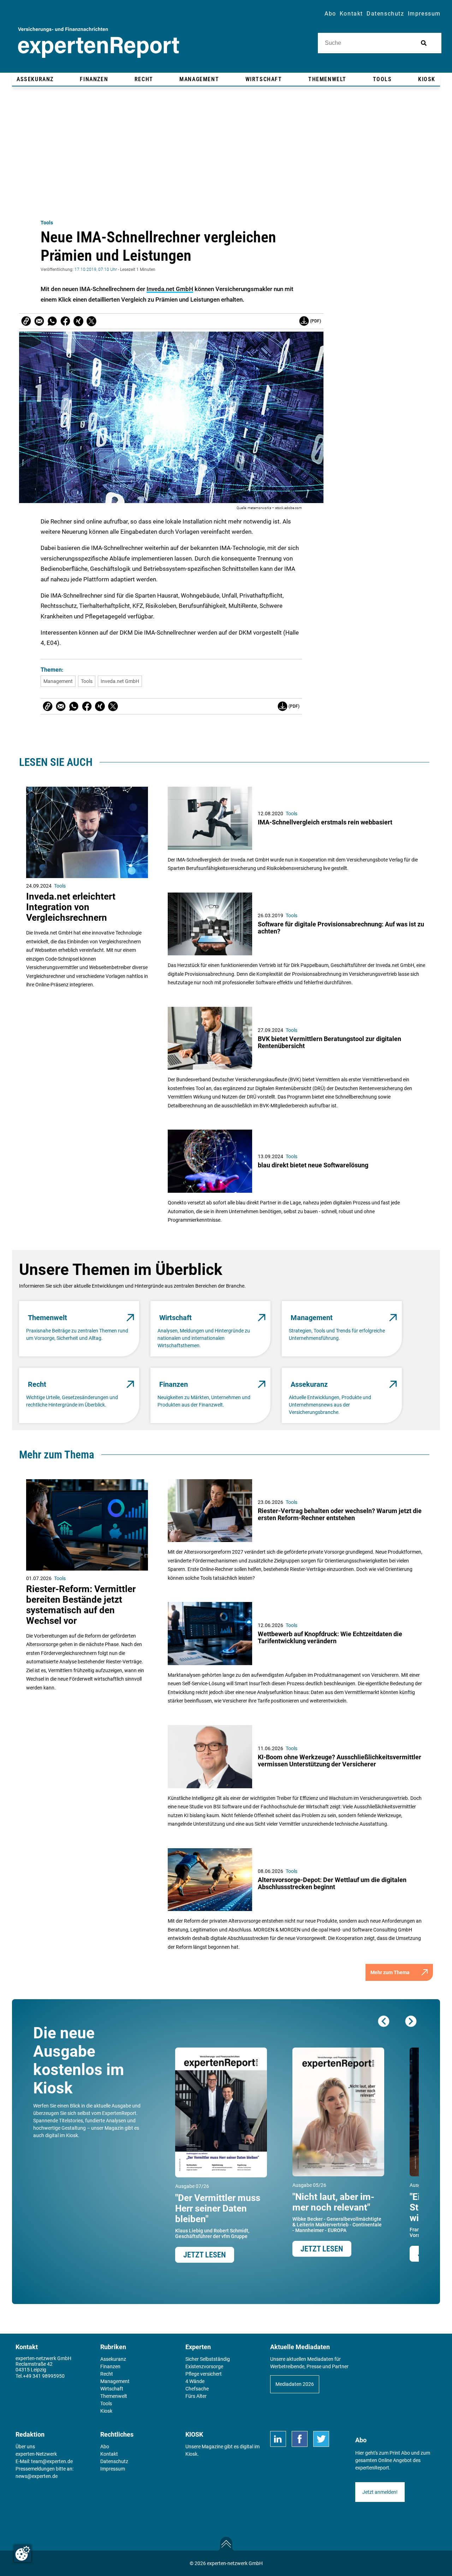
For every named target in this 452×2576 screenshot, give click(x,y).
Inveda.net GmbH (170, 289)
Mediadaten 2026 (295, 2384)
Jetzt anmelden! (380, 2492)
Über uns (25, 2447)
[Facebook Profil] (300, 2439)
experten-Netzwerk (36, 2454)
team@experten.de (52, 2461)
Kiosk (191, 2454)
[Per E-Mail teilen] (26, 321)
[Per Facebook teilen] (65, 321)
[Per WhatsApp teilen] (52, 321)
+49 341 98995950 (44, 2376)
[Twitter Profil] (321, 2439)
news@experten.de (37, 2476)
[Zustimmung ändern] (23, 2553)
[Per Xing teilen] (78, 321)
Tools (47, 223)
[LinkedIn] (278, 2439)
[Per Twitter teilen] (91, 321)
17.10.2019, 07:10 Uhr (96, 270)
